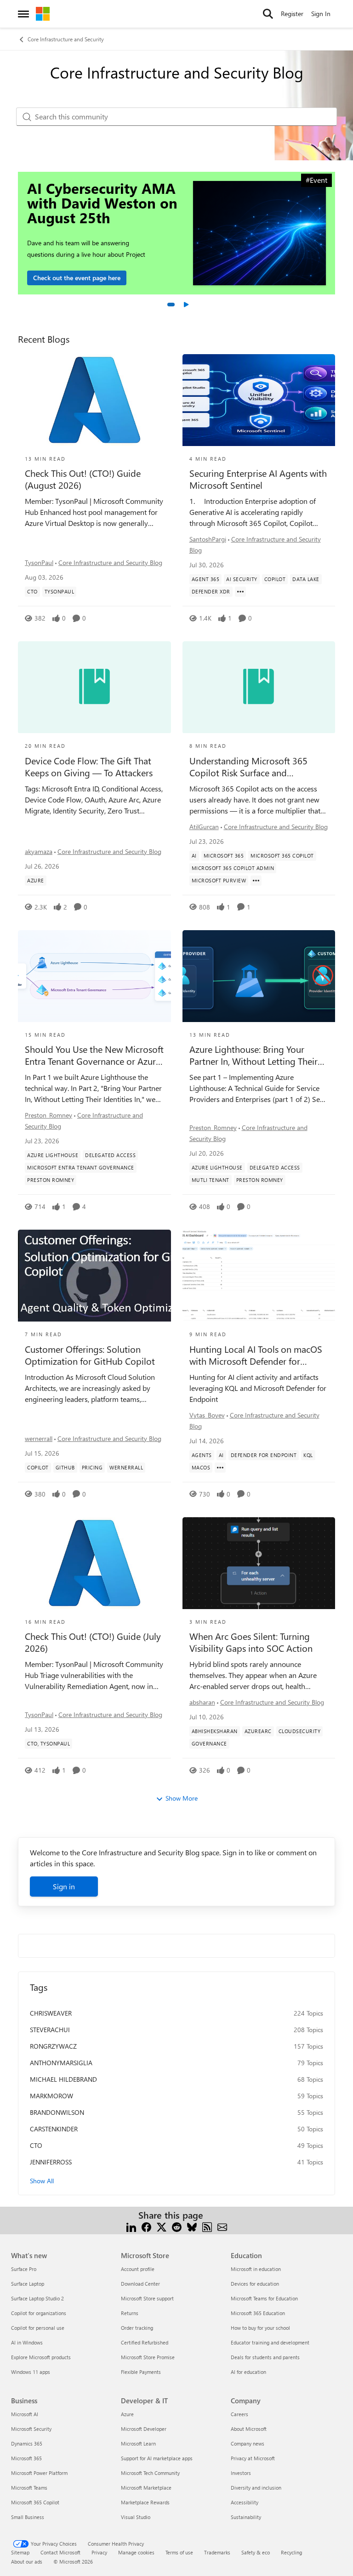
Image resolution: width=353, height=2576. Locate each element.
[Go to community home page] (43, 14)
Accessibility (245, 2502)
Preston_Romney (48, 1115)
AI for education (248, 2372)
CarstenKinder (54, 2129)
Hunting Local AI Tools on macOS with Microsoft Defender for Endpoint (256, 1355)
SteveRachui (50, 2030)
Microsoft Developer (144, 2429)
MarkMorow (51, 2096)
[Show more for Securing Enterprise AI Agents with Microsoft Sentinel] (240, 592)
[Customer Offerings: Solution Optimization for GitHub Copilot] (94, 1276)
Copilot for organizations (39, 2313)
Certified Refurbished (145, 2342)
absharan (202, 1702)
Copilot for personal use (38, 2328)
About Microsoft (249, 2429)
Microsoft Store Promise (148, 2357)
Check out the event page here (77, 278)
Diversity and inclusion (256, 2488)
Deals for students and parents (265, 2357)
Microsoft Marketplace (146, 2488)
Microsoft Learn (138, 2443)
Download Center (140, 2284)
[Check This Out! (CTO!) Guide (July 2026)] (94, 1563)
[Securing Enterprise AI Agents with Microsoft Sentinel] (259, 400)
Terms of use (179, 2552)
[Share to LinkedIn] (131, 2226)
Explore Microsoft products (41, 2357)
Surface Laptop (28, 2284)
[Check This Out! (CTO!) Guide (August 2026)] (94, 400)
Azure (127, 2414)
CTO (36, 2145)
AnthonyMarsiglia (61, 2063)
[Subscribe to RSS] (207, 2226)
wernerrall (39, 1438)
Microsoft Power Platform (39, 2473)
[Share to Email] (222, 2226)
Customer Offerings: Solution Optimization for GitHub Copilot (90, 1355)
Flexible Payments (141, 2372)
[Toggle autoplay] (186, 305)
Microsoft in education (256, 2269)
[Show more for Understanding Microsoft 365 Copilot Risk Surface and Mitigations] (256, 881)
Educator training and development (270, 2342)
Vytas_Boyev (207, 1415)
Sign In (321, 14)
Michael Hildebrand (63, 2079)
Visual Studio (136, 2517)
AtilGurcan (204, 827)
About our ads (27, 2562)
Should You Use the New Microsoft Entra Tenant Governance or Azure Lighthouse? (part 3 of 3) (94, 1055)
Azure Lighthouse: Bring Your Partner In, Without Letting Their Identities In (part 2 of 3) (253, 1055)
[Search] (268, 14)
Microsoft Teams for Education (264, 2298)
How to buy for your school (260, 2328)
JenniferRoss (51, 2162)
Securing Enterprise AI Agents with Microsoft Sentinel (258, 479)
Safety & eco (256, 2552)
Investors (241, 2473)
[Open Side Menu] (23, 14)
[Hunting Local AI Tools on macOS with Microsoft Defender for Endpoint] (259, 1276)
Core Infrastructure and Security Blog (110, 562)
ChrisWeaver (51, 2013)
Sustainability (246, 2517)
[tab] (171, 305)
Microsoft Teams (29, 2488)
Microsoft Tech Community (150, 2473)
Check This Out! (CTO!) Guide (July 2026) (93, 1642)
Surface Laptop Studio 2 (37, 2298)
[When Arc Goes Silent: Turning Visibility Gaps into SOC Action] (259, 1563)
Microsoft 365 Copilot (35, 2502)
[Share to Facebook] (146, 2226)
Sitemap (20, 2552)
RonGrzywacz (53, 2046)
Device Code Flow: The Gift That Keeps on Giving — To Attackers (89, 767)
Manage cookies (136, 2552)
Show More (182, 1798)
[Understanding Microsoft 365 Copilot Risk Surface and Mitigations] (259, 687)
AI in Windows (27, 2342)
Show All (42, 2181)
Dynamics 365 (27, 2443)
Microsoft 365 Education (258, 2313)
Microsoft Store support (147, 2298)
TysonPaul (39, 562)
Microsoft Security (31, 2429)
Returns (130, 2313)
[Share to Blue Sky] (192, 2226)
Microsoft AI (25, 2414)
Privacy (99, 2552)
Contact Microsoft (60, 2552)
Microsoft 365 (26, 2458)
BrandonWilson (57, 2112)
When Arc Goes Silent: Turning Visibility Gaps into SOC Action (251, 1642)
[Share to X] (162, 2226)
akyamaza (39, 851)
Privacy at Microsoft (253, 2458)
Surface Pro (24, 2269)
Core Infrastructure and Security (66, 39)
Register (292, 14)
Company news (248, 2443)
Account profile (138, 2269)
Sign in (64, 1886)
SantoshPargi (208, 539)
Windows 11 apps (31, 2372)
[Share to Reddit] (177, 2226)
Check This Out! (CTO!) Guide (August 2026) (83, 479)
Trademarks (217, 2552)
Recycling (291, 2552)
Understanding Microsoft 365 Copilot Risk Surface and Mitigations (248, 767)
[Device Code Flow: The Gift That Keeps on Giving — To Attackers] (94, 687)
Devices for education (255, 2284)
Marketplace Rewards (145, 2502)
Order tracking (137, 2328)
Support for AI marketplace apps (157, 2458)
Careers (239, 2414)
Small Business (28, 2517)
